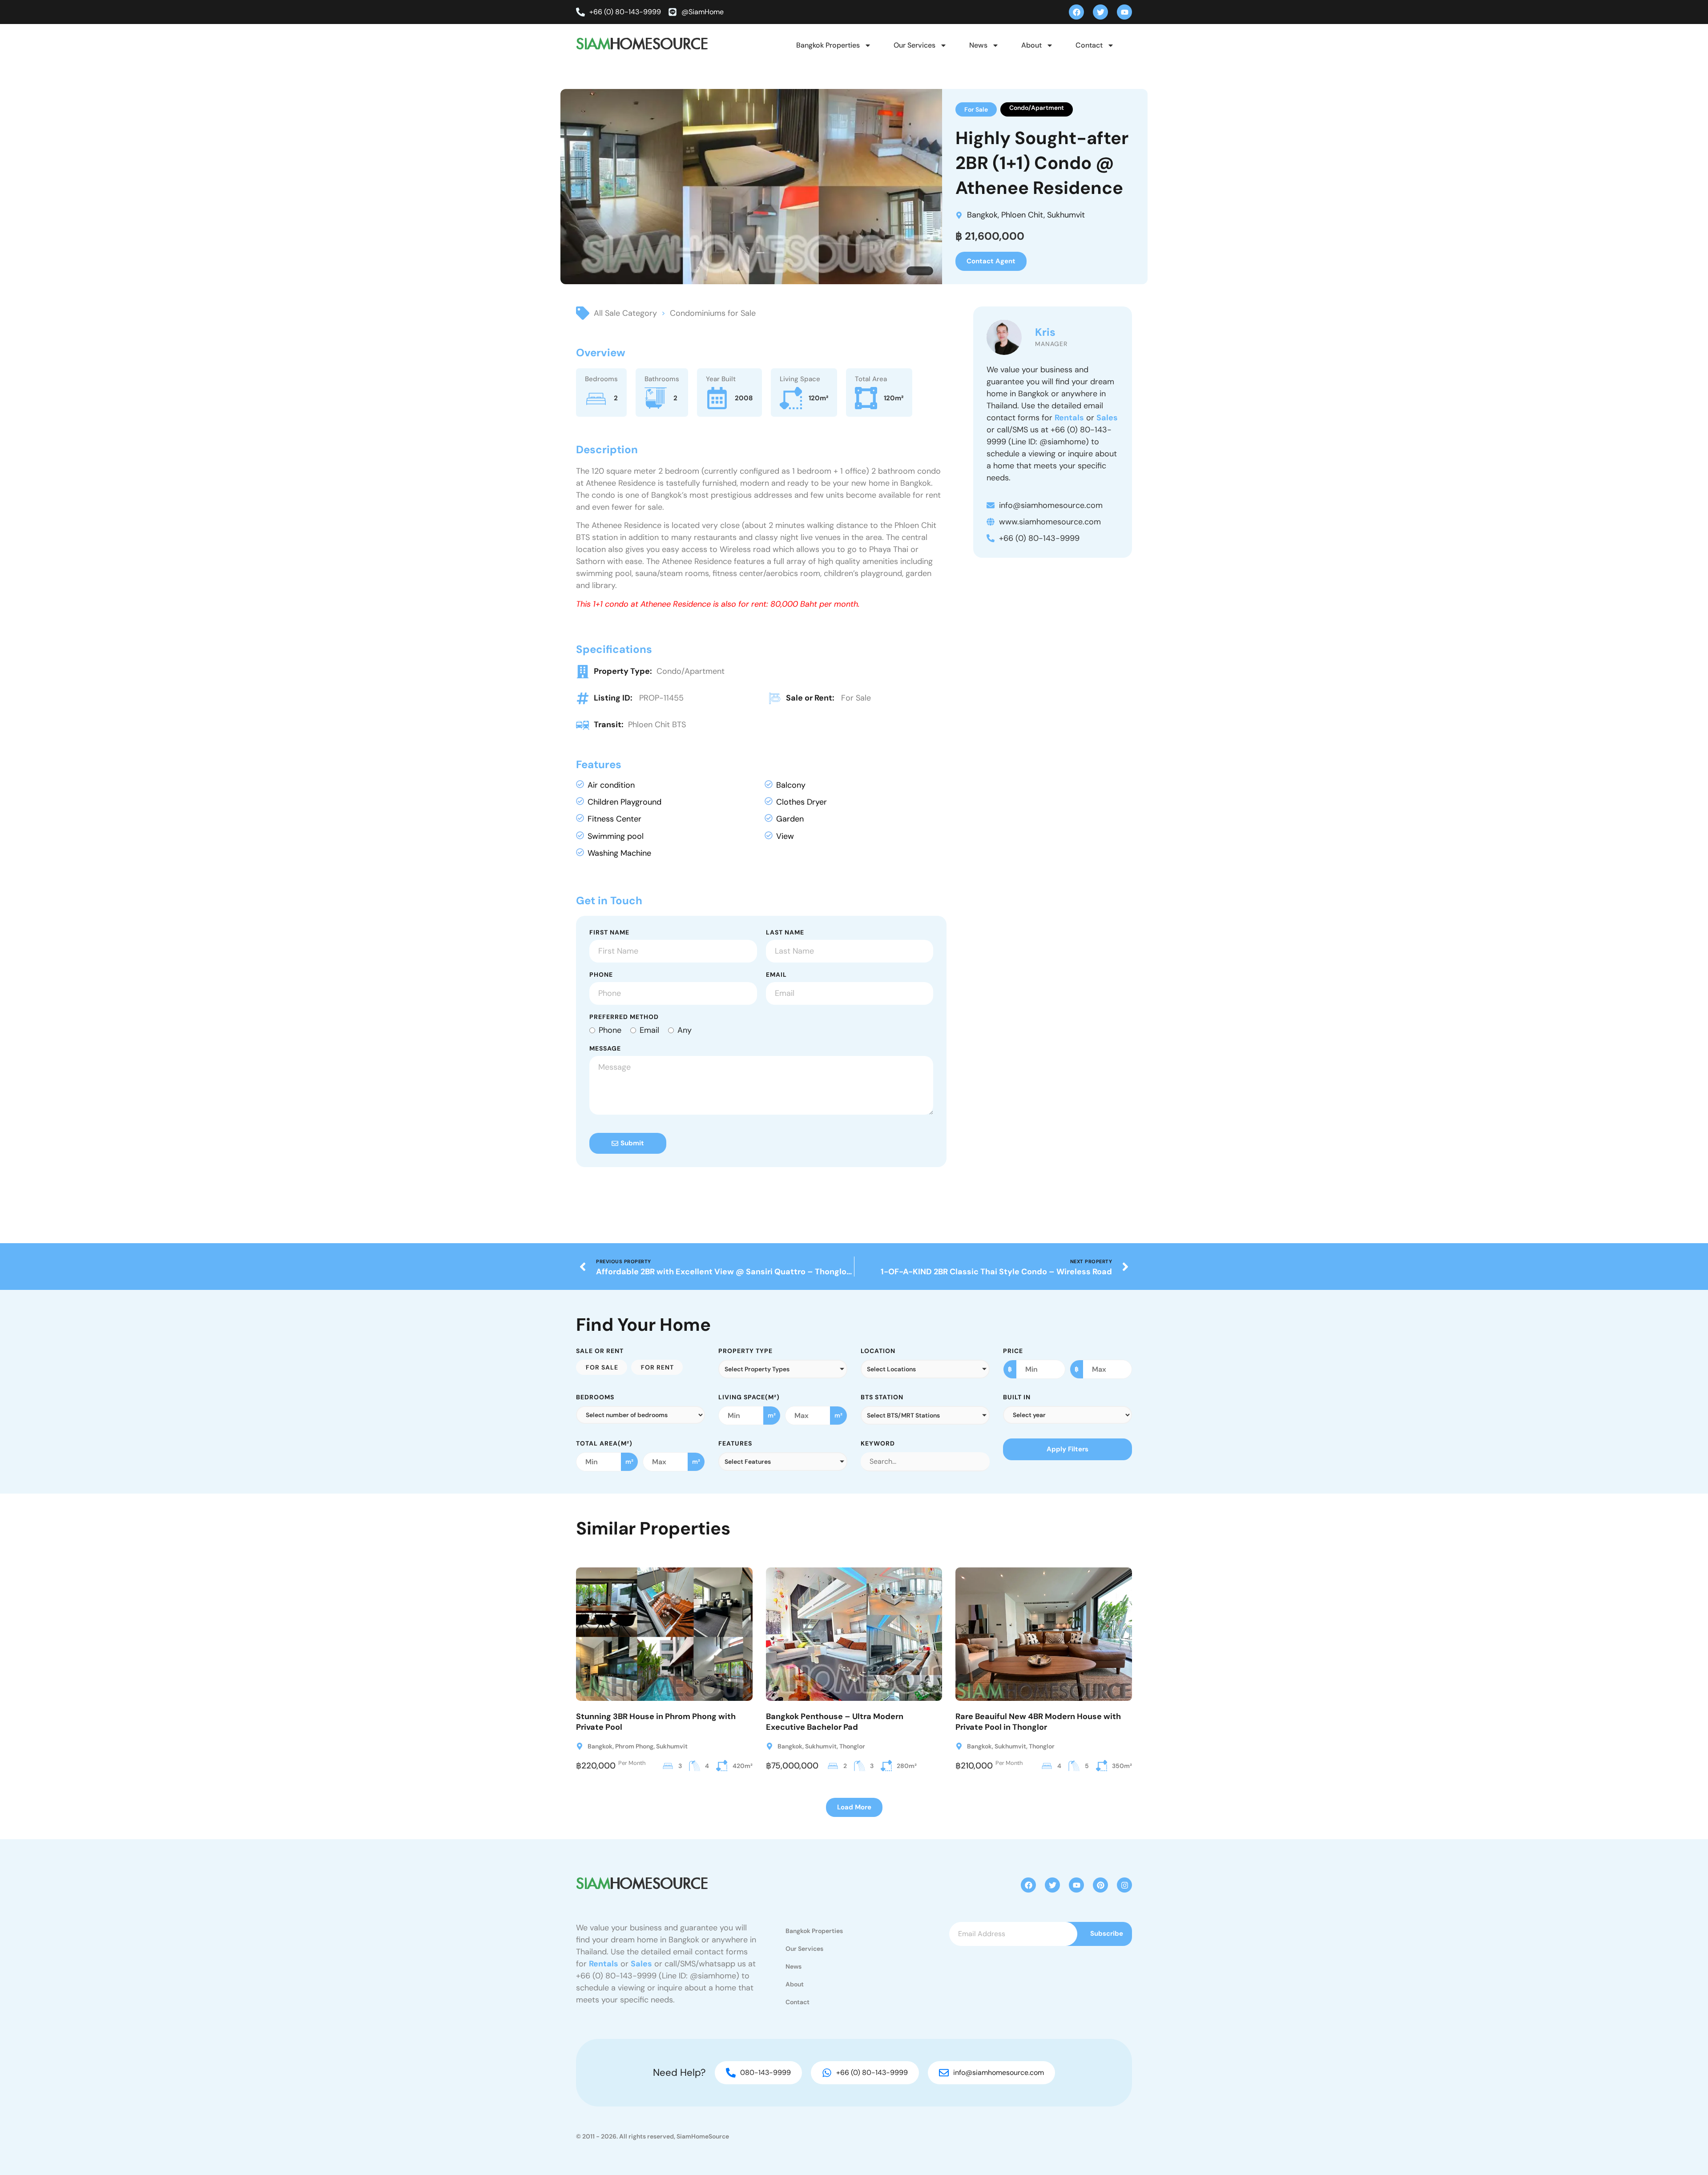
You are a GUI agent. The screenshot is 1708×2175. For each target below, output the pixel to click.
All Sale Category (625, 313)
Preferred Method (624, 1017)
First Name (609, 933)
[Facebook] (1076, 12)
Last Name (785, 933)
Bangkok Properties (828, 45)
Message (605, 1049)
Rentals (1069, 418)
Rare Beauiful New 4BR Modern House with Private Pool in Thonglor (1038, 1722)
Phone (601, 975)
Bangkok (982, 215)
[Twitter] (1100, 12)
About (1031, 45)
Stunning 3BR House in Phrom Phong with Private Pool (656, 1722)
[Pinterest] (1100, 1885)
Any (685, 1030)
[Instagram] (1124, 1885)
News (978, 45)
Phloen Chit (1022, 215)
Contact (1089, 45)
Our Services (914, 45)
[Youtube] (1124, 12)
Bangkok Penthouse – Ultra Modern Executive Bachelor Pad (835, 1722)
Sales (1107, 418)
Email (776, 975)
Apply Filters (1067, 1449)
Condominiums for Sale (713, 313)
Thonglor (852, 1746)
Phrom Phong (634, 1746)
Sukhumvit (1066, 215)
